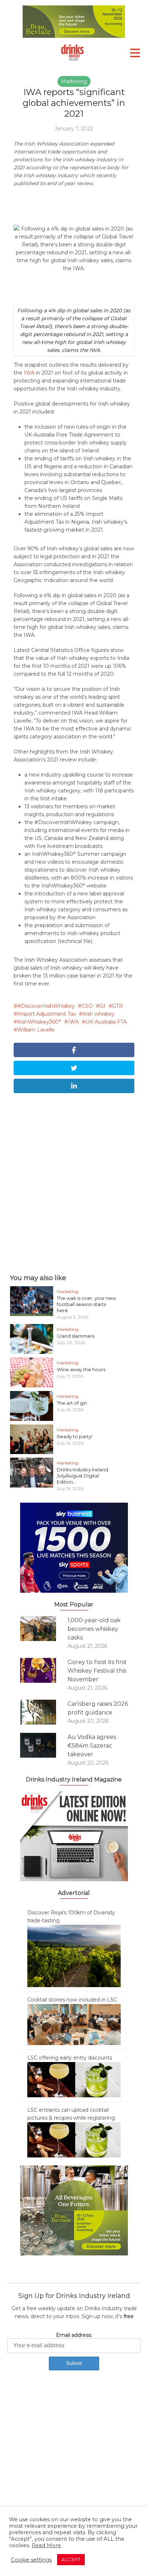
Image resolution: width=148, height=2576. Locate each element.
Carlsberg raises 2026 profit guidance (98, 1708)
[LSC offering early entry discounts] (74, 2079)
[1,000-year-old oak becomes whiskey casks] (44, 1629)
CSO (87, 1006)
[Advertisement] (74, 1182)
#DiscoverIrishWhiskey (46, 1006)
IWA (29, 373)
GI (102, 1006)
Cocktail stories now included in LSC (72, 2000)
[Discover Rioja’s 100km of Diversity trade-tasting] (74, 1955)
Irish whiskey (99, 1014)
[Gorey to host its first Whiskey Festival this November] (44, 1670)
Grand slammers (76, 1336)
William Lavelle (36, 1030)
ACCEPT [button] (71, 2559)
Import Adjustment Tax (47, 1014)
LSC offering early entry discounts (70, 2058)
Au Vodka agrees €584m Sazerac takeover (92, 1746)
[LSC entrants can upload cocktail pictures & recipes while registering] (74, 2139)
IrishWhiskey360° (39, 1022)
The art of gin (72, 1403)
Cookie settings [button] (31, 2560)
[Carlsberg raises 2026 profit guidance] (44, 1712)
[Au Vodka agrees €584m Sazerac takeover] (44, 1745)
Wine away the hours (81, 1369)
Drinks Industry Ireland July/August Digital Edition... (82, 1476)
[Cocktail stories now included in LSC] (74, 2024)
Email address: (74, 2335)
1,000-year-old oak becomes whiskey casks (94, 1629)
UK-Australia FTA (106, 1022)
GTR (117, 1006)
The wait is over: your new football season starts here (86, 1304)
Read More (46, 2545)
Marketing (74, 81)
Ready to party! (75, 1436)
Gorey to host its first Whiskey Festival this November (97, 1671)
